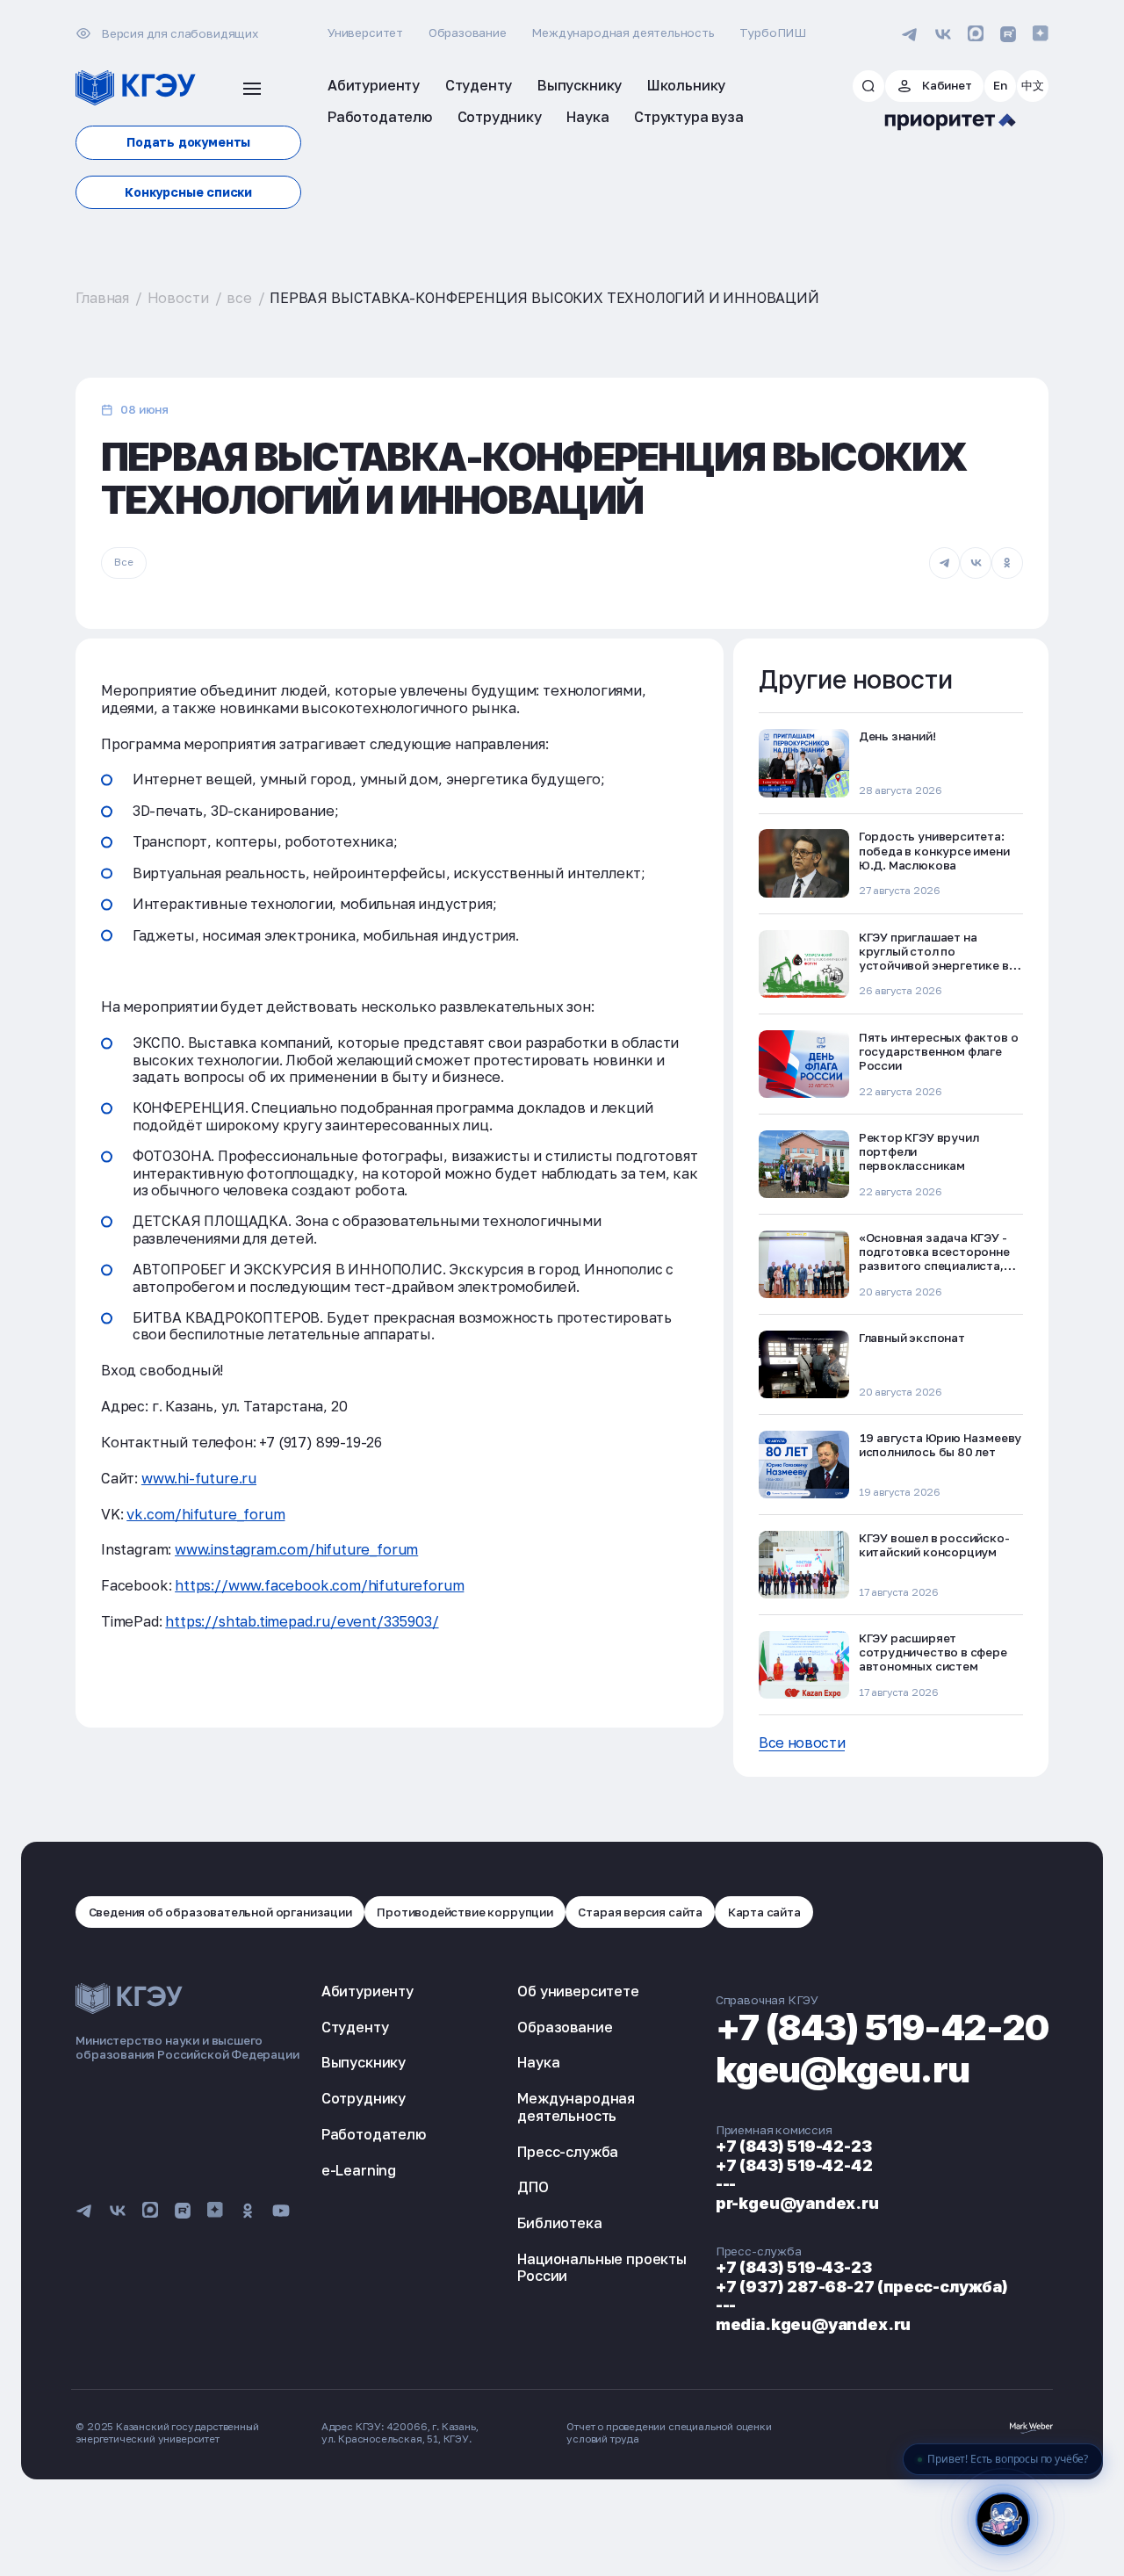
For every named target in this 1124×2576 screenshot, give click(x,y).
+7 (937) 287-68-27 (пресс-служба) (862, 2287)
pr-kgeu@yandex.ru (797, 2203)
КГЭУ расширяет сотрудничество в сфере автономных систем (933, 1652)
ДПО (533, 2187)
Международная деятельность (623, 32)
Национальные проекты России (602, 2267)
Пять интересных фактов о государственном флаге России (939, 1051)
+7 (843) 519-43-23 (794, 2267)
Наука (538, 2062)
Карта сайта (764, 1912)
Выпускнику (364, 2062)
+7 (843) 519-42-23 (794, 2146)
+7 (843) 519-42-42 (794, 2165)
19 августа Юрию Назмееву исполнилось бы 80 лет (940, 1445)
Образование (468, 32)
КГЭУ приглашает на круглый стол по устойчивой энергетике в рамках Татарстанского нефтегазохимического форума (934, 973)
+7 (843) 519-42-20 (882, 2028)
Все (123, 562)
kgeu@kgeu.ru (843, 2070)
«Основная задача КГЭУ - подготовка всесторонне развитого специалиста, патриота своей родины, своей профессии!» (934, 1266)
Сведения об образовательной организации (220, 1912)
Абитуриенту (367, 1991)
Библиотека (559, 2223)
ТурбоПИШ (773, 32)
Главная (102, 298)
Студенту (355, 2027)
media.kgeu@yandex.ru (813, 2324)
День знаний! (897, 736)
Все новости (802, 1743)
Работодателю (374, 2134)
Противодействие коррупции (465, 1912)
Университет (365, 32)
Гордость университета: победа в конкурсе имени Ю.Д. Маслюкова (934, 850)
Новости (178, 298)
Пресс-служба (568, 2152)
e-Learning (359, 2170)
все (239, 298)
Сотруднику (364, 2098)
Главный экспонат (912, 1338)
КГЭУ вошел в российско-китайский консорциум (934, 1545)
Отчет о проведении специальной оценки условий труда (669, 2433)
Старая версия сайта (640, 1912)
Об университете (578, 1991)
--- (726, 2184)
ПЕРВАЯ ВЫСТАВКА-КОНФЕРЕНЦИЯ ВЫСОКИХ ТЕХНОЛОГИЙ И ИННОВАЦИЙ (544, 298)
